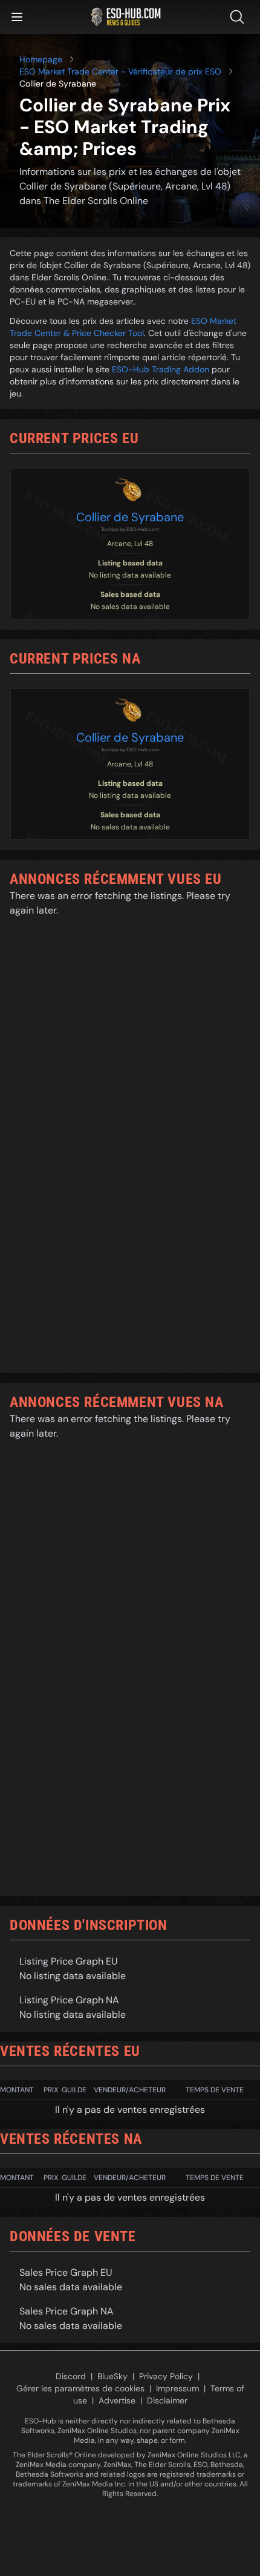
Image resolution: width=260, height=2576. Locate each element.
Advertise (117, 2400)
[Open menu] (17, 17)
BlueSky (112, 2376)
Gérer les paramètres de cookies (80, 2388)
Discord (71, 2376)
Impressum (177, 2388)
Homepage (41, 59)
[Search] (239, 17)
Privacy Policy (166, 2376)
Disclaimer (167, 2400)
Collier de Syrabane (130, 517)
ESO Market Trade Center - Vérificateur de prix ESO (120, 71)
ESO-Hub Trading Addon (161, 369)
